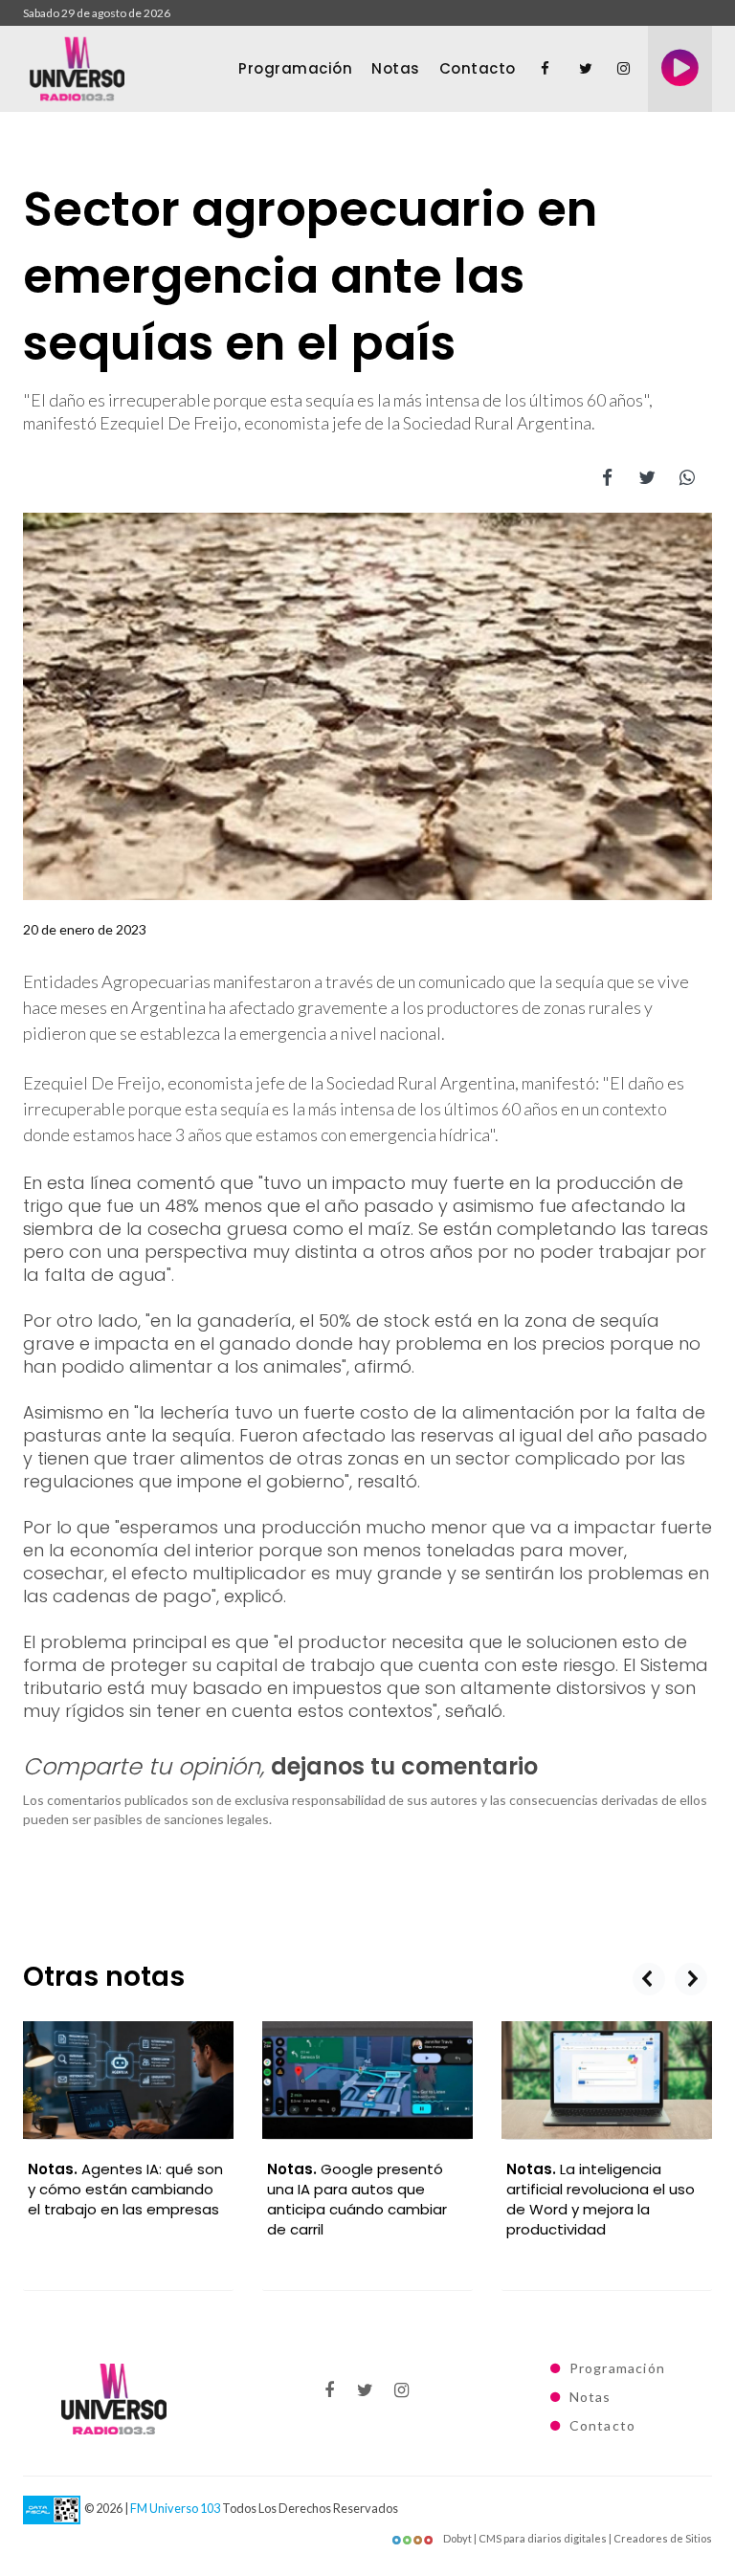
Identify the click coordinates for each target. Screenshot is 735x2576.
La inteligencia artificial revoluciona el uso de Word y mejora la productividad (361, 2199)
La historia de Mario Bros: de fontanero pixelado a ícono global (605, 2189)
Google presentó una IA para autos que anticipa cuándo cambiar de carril (118, 2199)
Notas (396, 68)
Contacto (478, 68)
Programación (295, 68)
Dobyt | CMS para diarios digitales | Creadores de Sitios (577, 2538)
